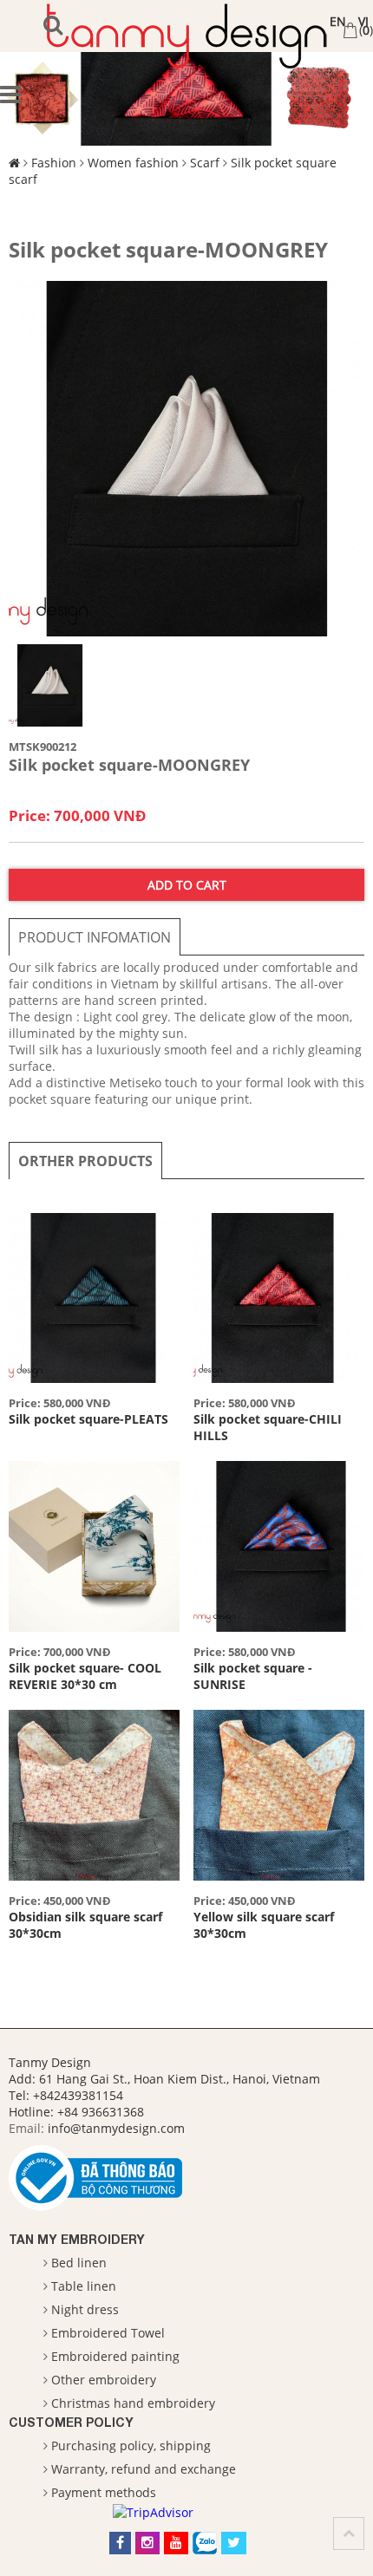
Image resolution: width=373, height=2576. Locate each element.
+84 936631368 (101, 2112)
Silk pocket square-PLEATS (88, 1419)
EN (338, 21)
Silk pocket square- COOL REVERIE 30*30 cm (85, 1676)
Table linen (84, 2286)
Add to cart (187, 885)
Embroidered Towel (108, 2333)
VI (363, 21)
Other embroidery (104, 2380)
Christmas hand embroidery (133, 2403)
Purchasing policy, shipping (131, 2446)
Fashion (54, 163)
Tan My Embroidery (77, 2239)
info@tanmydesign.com (116, 2128)
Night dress (85, 2309)
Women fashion (133, 163)
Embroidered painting (115, 2356)
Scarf (205, 163)
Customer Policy (71, 2422)
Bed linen (79, 2263)
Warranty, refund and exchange (144, 2469)
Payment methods (104, 2492)
